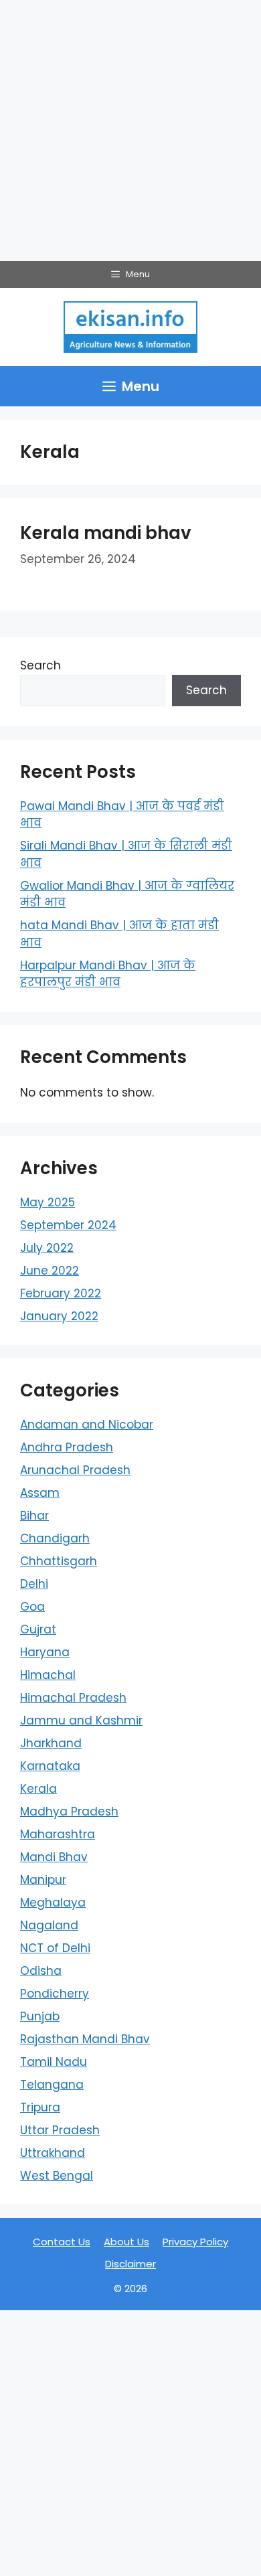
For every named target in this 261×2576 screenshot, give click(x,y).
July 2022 (47, 1248)
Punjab (40, 2016)
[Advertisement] (130, 131)
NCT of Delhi (55, 1948)
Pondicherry (55, 1994)
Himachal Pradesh (73, 1698)
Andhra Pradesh (67, 1447)
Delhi (34, 1584)
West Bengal (57, 2176)
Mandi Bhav (54, 1857)
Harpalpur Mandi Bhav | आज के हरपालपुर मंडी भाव (108, 974)
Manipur (43, 1880)
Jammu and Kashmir (81, 1720)
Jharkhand (51, 1743)
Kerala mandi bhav (106, 533)
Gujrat (38, 1629)
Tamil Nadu (54, 2062)
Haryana (45, 1652)
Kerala (38, 1789)
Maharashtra (58, 1834)
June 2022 (50, 1271)
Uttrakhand (53, 2153)
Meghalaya (53, 1903)
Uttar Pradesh (60, 2130)
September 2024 (68, 1225)
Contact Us (62, 2242)
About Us (126, 2242)
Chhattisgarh (59, 1561)
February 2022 (61, 1293)
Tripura (40, 2107)
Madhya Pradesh (69, 1812)
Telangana (52, 2085)
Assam (40, 1493)
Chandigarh (55, 1538)
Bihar (34, 1516)
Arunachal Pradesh (75, 1470)
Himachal (48, 1675)
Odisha (41, 1971)
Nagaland (49, 1925)
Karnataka (50, 1766)
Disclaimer (130, 2264)
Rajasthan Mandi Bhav (85, 2039)
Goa (32, 1607)
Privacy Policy (195, 2242)
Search (40, 665)
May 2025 (48, 1202)
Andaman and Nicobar (87, 1425)
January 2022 (59, 1316)
